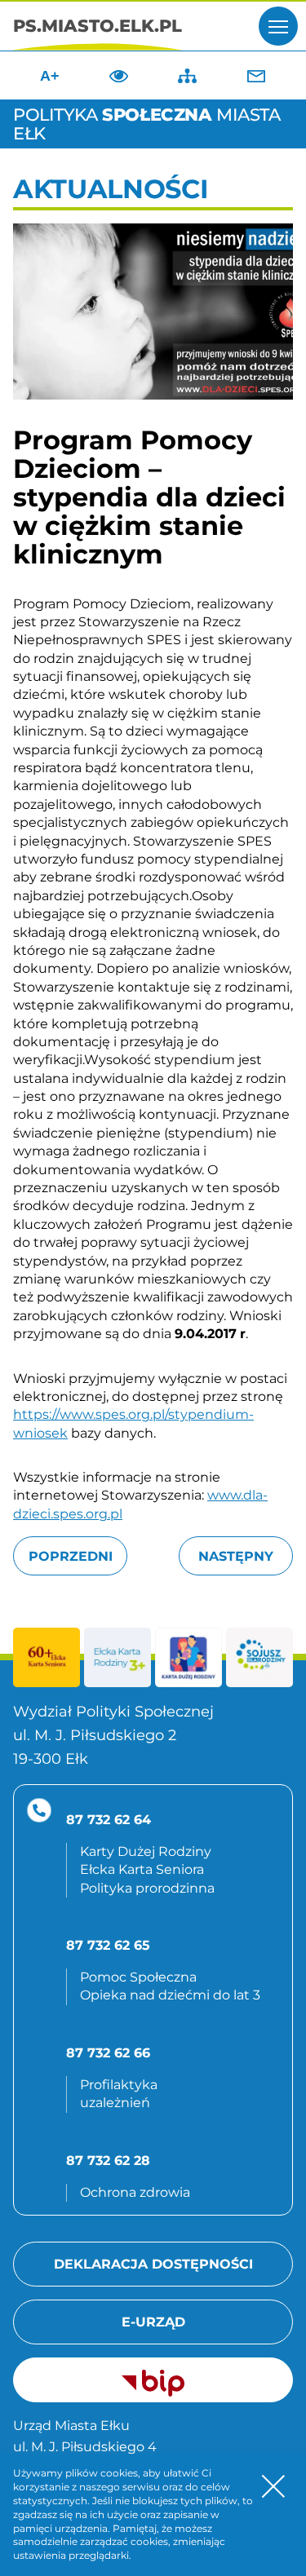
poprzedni (71, 1556)
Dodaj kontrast (118, 76)
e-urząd (153, 2322)
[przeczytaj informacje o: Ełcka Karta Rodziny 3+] (118, 1657)
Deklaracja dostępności (153, 2264)
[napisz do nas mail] (256, 76)
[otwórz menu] (278, 26)
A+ (50, 76)
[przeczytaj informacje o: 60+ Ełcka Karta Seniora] (47, 1657)
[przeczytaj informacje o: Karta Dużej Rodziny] (188, 1657)
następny (236, 1556)
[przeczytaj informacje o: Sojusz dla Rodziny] (259, 1657)
